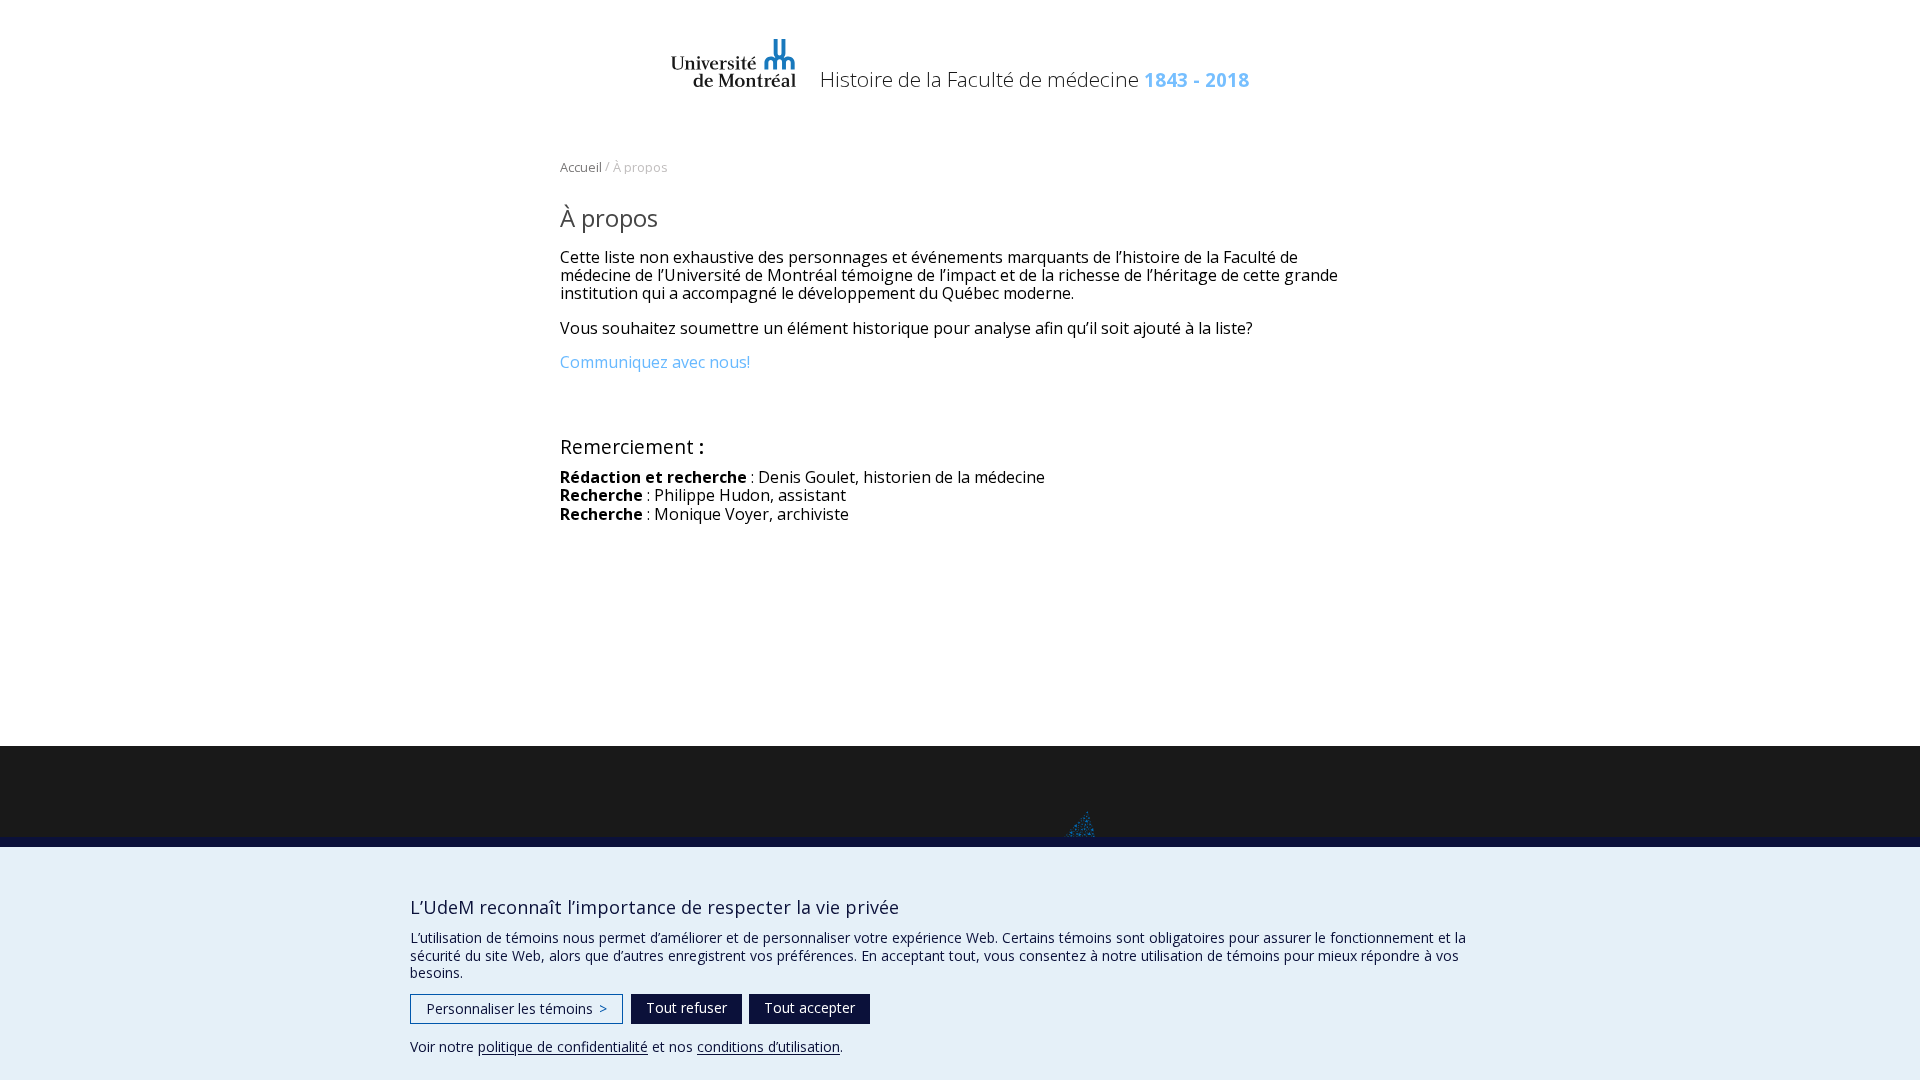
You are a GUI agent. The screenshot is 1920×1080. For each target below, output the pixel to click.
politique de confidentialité (563, 1046)
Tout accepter (809, 1007)
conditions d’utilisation (768, 1046)
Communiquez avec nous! (655, 362)
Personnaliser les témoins (516, 1008)
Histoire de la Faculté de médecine (1034, 79)
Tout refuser (686, 1007)
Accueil (581, 167)
